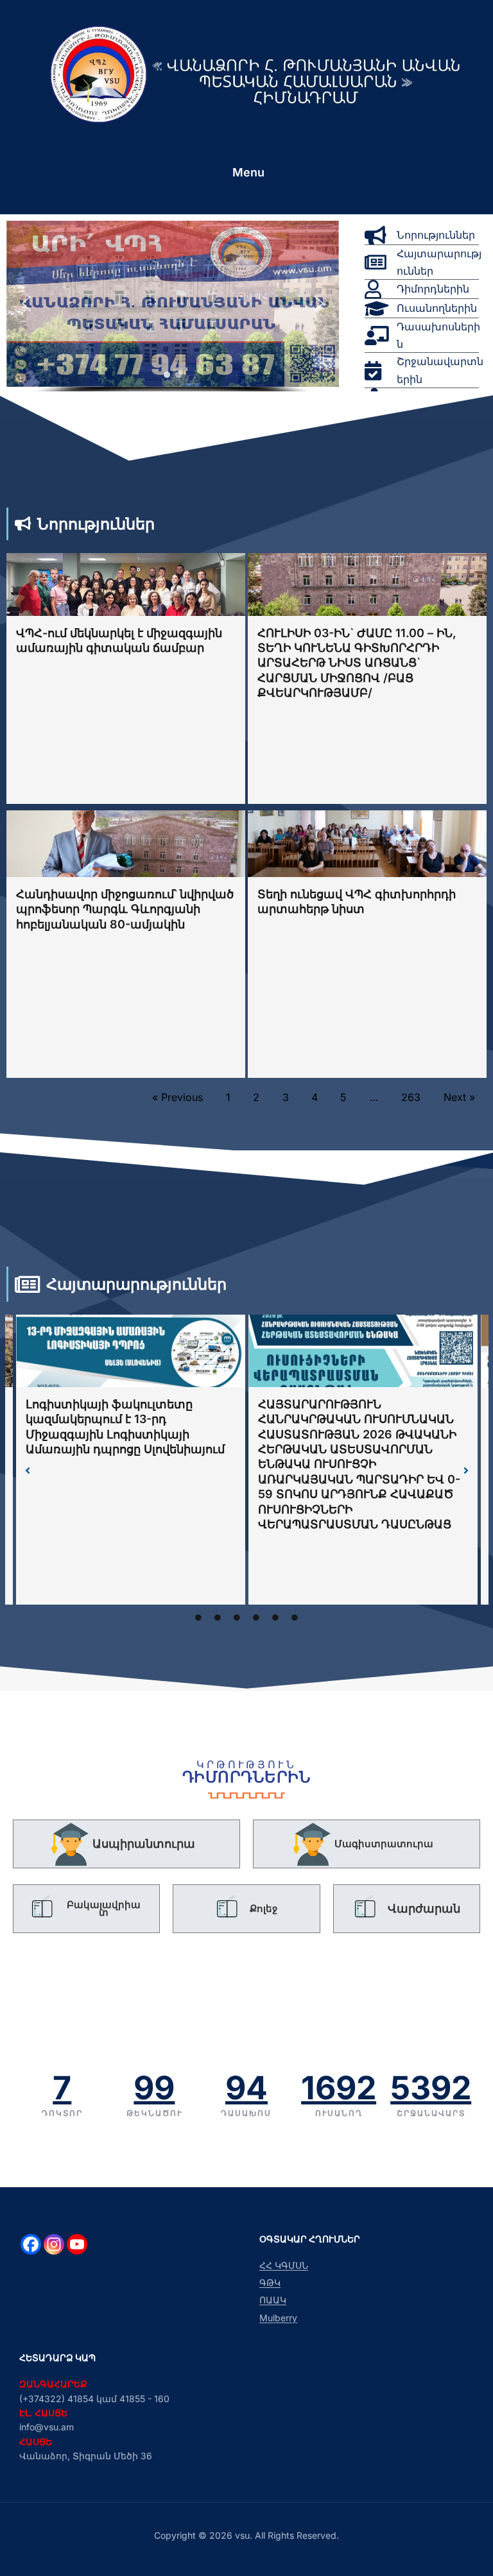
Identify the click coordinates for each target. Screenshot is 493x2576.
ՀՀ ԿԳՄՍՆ (284, 2265)
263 (411, 1097)
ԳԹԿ (270, 2282)
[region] (173, 311)
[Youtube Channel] (77, 2244)
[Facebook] (31, 2244)
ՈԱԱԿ (273, 2300)
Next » (459, 1097)
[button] (26, 303)
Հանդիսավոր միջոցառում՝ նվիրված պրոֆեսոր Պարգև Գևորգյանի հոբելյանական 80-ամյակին (125, 909)
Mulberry (278, 2318)
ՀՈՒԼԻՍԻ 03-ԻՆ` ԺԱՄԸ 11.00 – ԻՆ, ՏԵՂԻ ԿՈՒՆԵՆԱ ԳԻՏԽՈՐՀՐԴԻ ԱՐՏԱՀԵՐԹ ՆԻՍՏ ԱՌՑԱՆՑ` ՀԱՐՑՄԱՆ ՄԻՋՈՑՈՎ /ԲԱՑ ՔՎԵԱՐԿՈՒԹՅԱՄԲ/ (357, 663)
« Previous (177, 1097)
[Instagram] (54, 2244)
